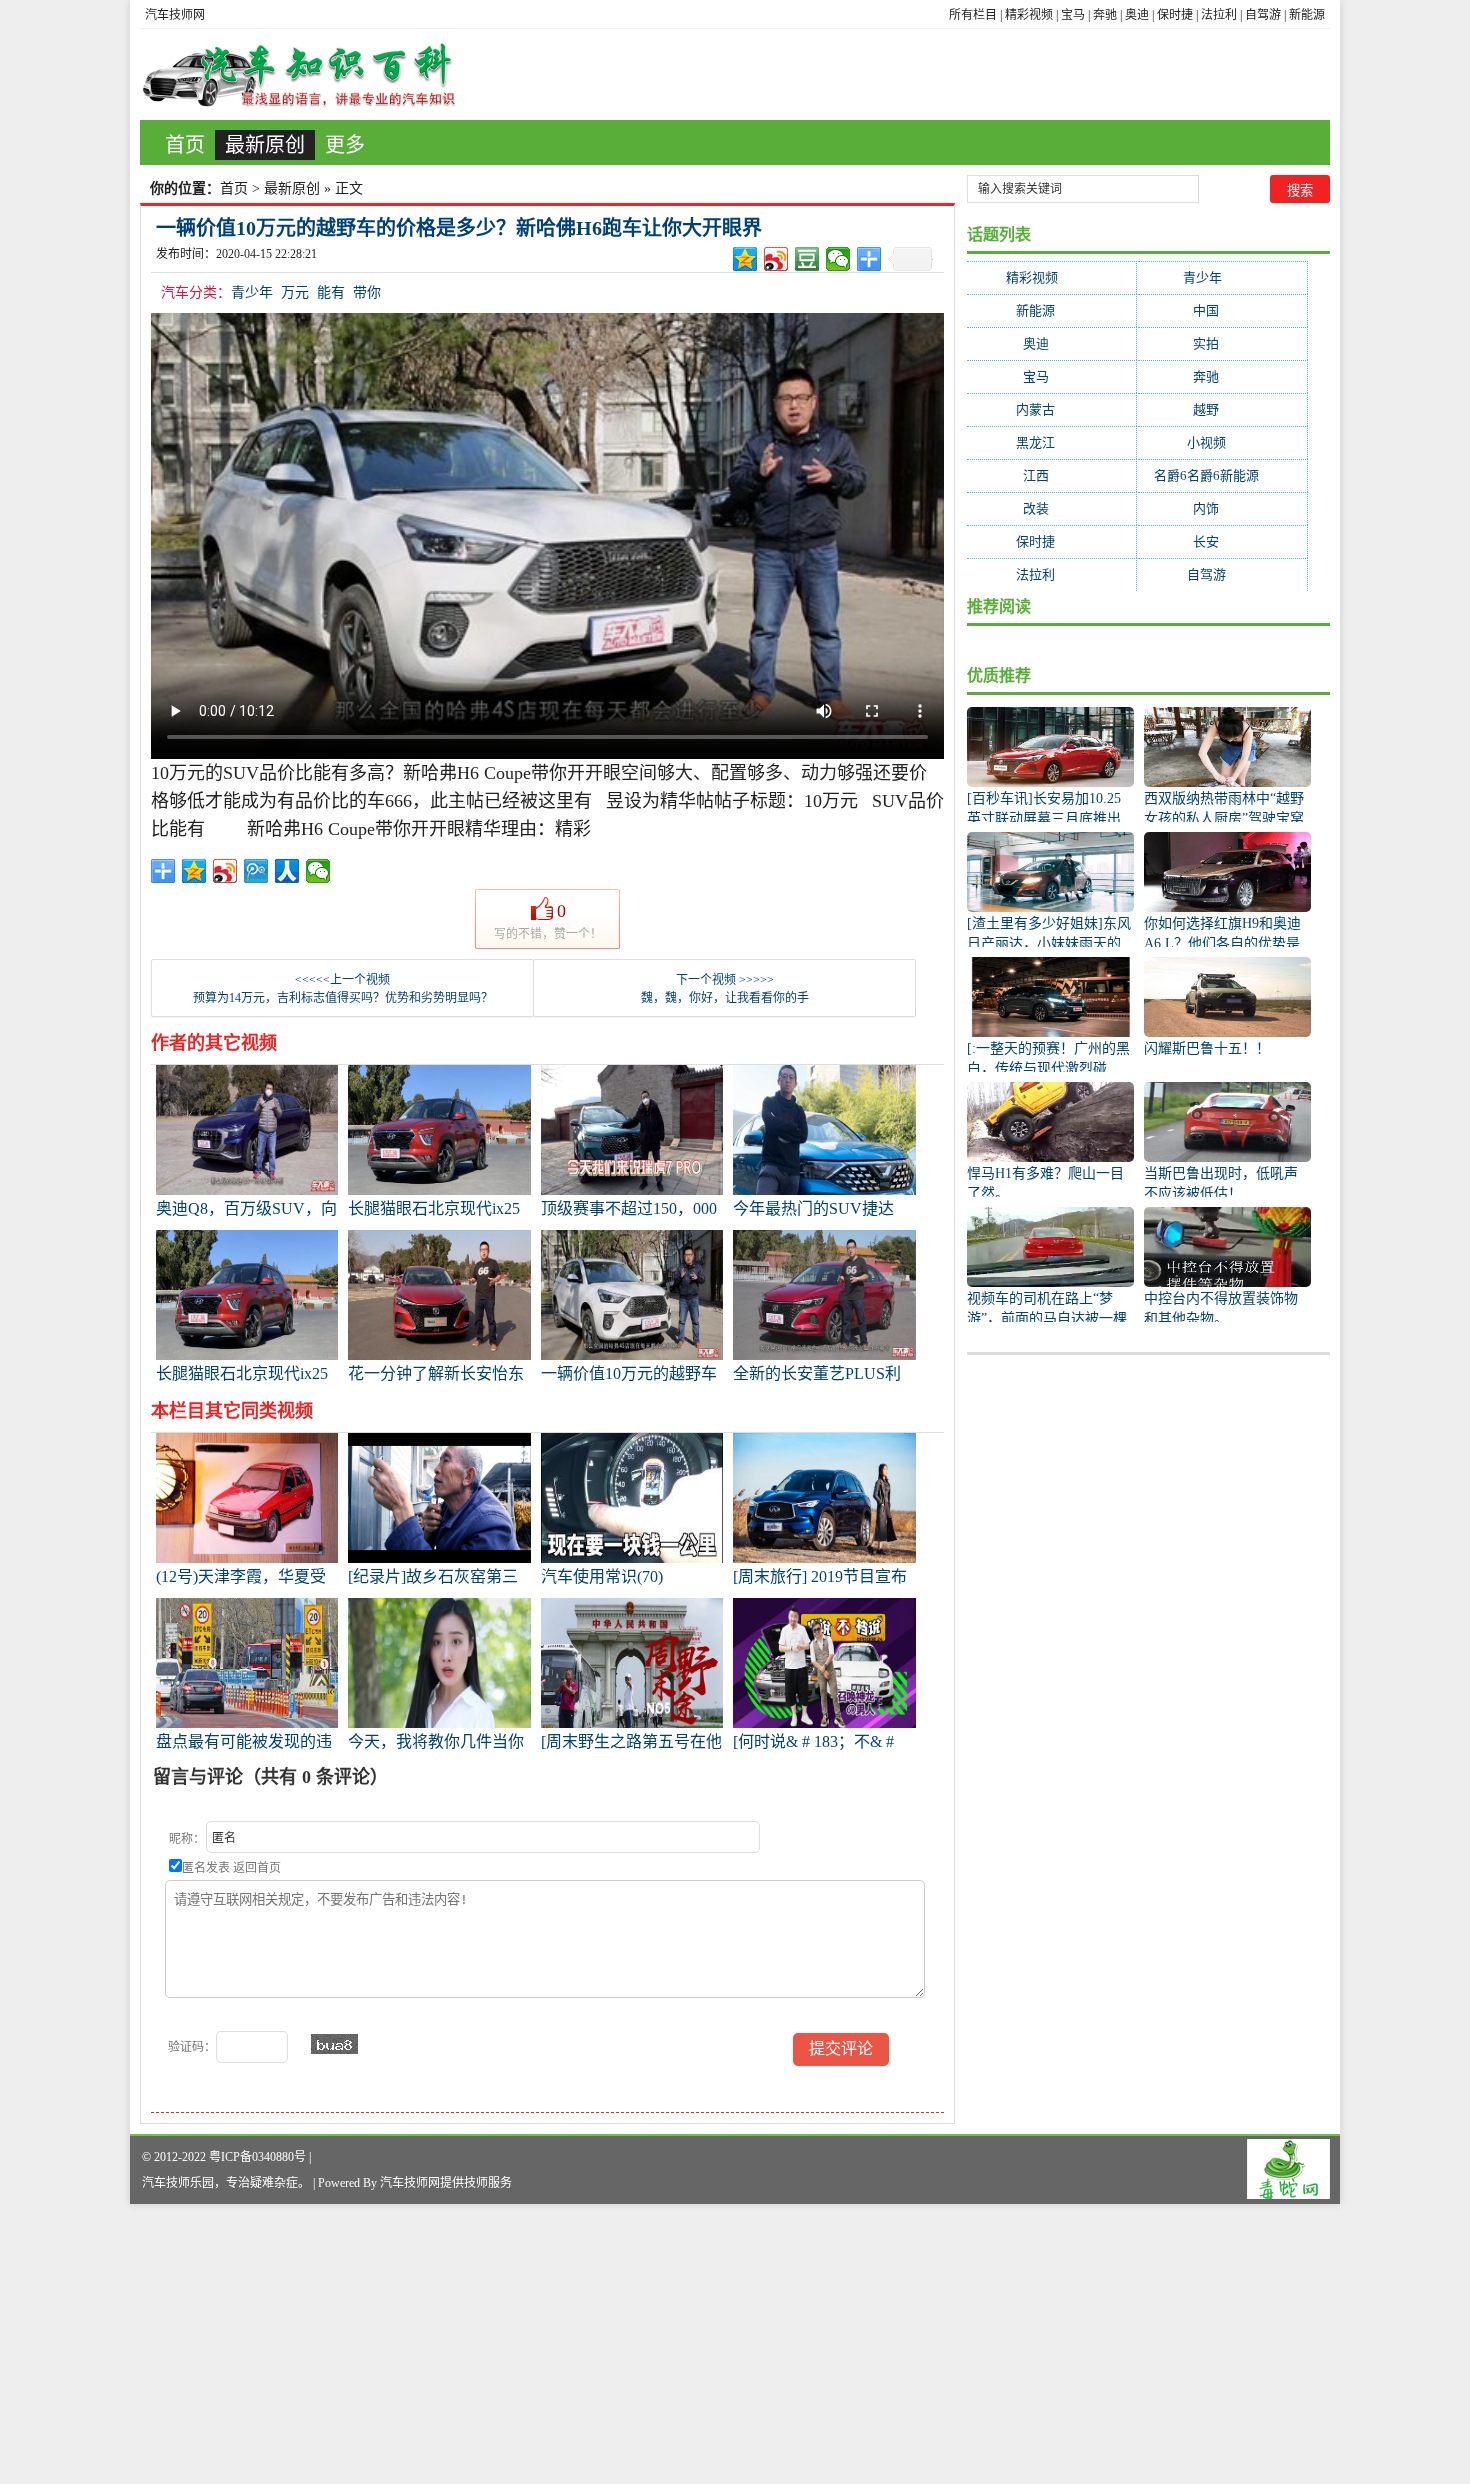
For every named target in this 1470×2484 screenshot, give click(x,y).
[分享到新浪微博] (776, 259)
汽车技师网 (175, 15)
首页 (185, 145)
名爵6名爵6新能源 (1222, 475)
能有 (331, 292)
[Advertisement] (600, 2344)
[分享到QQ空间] (745, 259)
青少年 (252, 292)
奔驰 (1105, 15)
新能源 (1307, 15)
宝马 (1073, 15)
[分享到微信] (838, 259)
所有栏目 (973, 15)
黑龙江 (1051, 442)
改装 (1052, 508)
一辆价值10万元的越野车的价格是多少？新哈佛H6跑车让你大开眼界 (459, 228)
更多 (345, 145)
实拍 (1222, 343)
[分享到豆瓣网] (807, 259)
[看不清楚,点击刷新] (334, 2044)
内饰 (1222, 508)
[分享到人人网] (287, 871)
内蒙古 (1051, 409)
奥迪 (1137, 15)
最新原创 (265, 145)
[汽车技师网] (299, 74)
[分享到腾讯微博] (256, 871)
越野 (1222, 409)
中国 (1222, 310)
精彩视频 (1029, 15)
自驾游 (1263, 15)
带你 (367, 292)
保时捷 (1175, 15)
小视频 (1222, 442)
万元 (295, 292)
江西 (1052, 475)
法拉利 (1219, 15)
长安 (1222, 541)
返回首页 (257, 1868)
